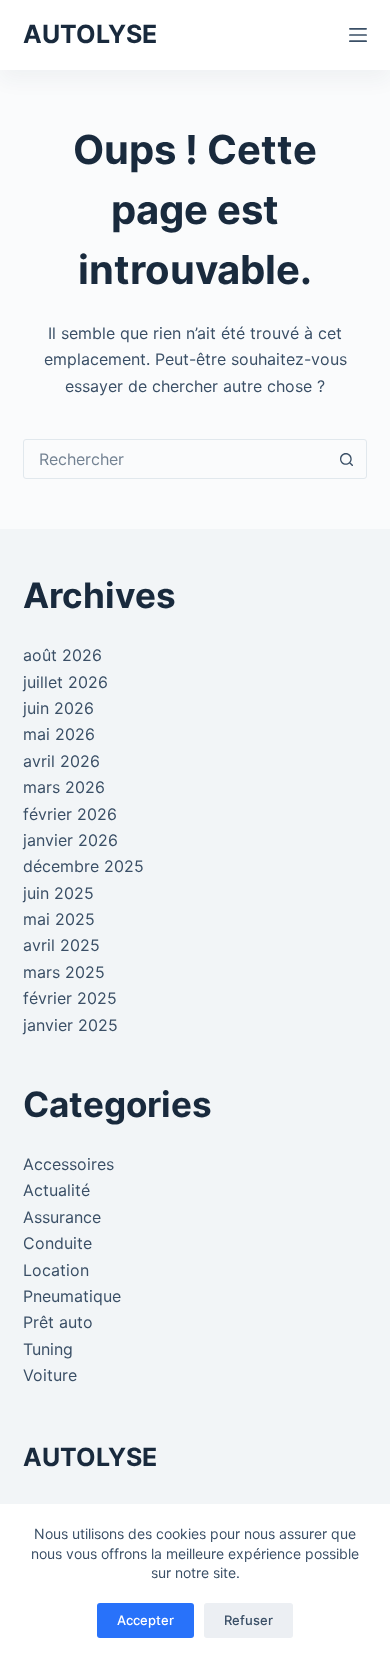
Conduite (57, 1243)
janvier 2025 (70, 1025)
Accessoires (68, 1164)
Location (56, 1270)
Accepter (145, 1620)
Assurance (62, 1217)
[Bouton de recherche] (347, 459)
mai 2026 (59, 734)
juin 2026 (58, 708)
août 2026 (62, 655)
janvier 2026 (70, 840)
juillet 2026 (65, 682)
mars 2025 (64, 972)
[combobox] (175, 459)
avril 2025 (61, 945)
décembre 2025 (83, 866)
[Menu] (358, 35)
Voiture (50, 1375)
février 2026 (70, 814)
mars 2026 (64, 787)
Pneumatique (72, 1296)
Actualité (56, 1190)
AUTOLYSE (90, 34)
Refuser (248, 1620)
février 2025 (70, 998)
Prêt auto (58, 1322)
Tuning (48, 1349)
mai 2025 (59, 919)
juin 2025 (58, 893)
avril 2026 (61, 761)
